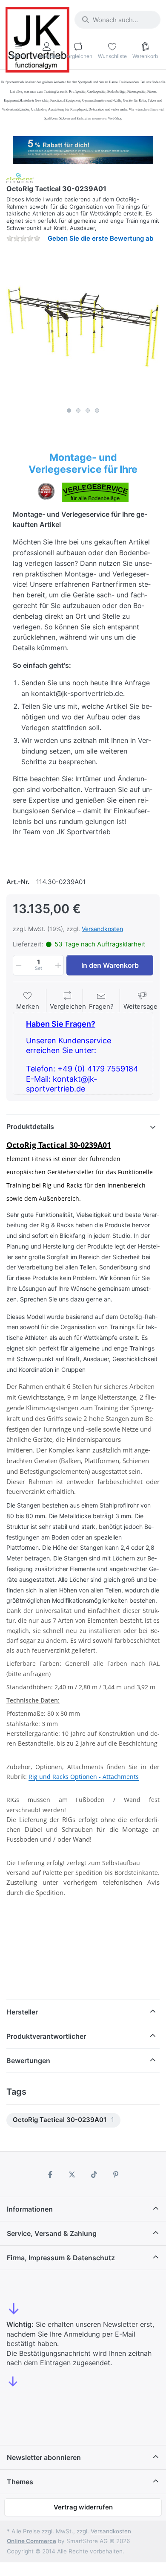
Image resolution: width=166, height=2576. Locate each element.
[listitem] (83, 326)
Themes (20, 2482)
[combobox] (117, 20)
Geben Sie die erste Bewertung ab (100, 238)
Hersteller (22, 2012)
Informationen (30, 2209)
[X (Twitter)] (72, 2174)
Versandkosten (102, 929)
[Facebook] (50, 2174)
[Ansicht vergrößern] (83, 326)
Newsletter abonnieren (44, 2457)
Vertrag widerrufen (83, 2507)
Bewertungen (28, 2061)
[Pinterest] (116, 2174)
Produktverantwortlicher (46, 2036)
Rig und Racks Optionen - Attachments (84, 1777)
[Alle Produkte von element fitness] (20, 177)
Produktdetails (30, 1126)
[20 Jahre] (83, 148)
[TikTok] (94, 2174)
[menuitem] (63, 2120)
